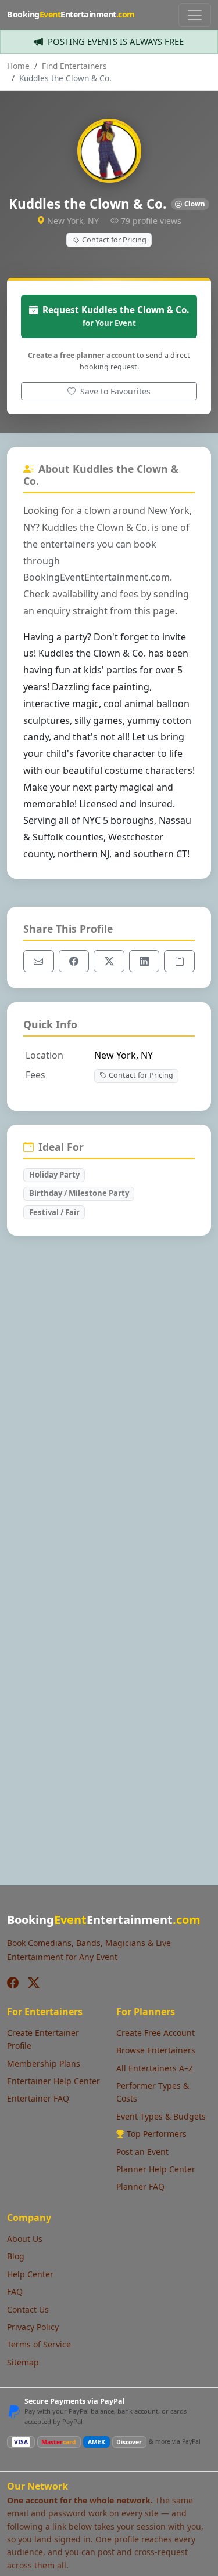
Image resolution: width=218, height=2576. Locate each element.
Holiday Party (54, 1175)
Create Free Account (156, 2033)
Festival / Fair (54, 1212)
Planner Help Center (156, 2169)
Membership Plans (44, 2064)
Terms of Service (39, 2344)
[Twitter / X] (34, 1983)
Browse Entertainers (156, 2050)
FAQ (15, 2291)
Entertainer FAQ (38, 2098)
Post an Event (142, 2152)
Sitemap (23, 2362)
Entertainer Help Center (53, 2081)
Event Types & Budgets (161, 2116)
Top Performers (157, 2134)
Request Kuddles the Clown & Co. (116, 316)
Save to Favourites (114, 391)
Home (18, 66)
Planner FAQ (140, 2186)
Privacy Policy (33, 2327)
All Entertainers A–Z (155, 2068)
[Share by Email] (39, 961)
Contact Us (28, 2309)
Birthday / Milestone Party (79, 1193)
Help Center (30, 2274)
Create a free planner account (81, 355)
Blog (16, 2256)
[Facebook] (13, 1983)
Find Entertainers (74, 66)
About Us (25, 2239)
